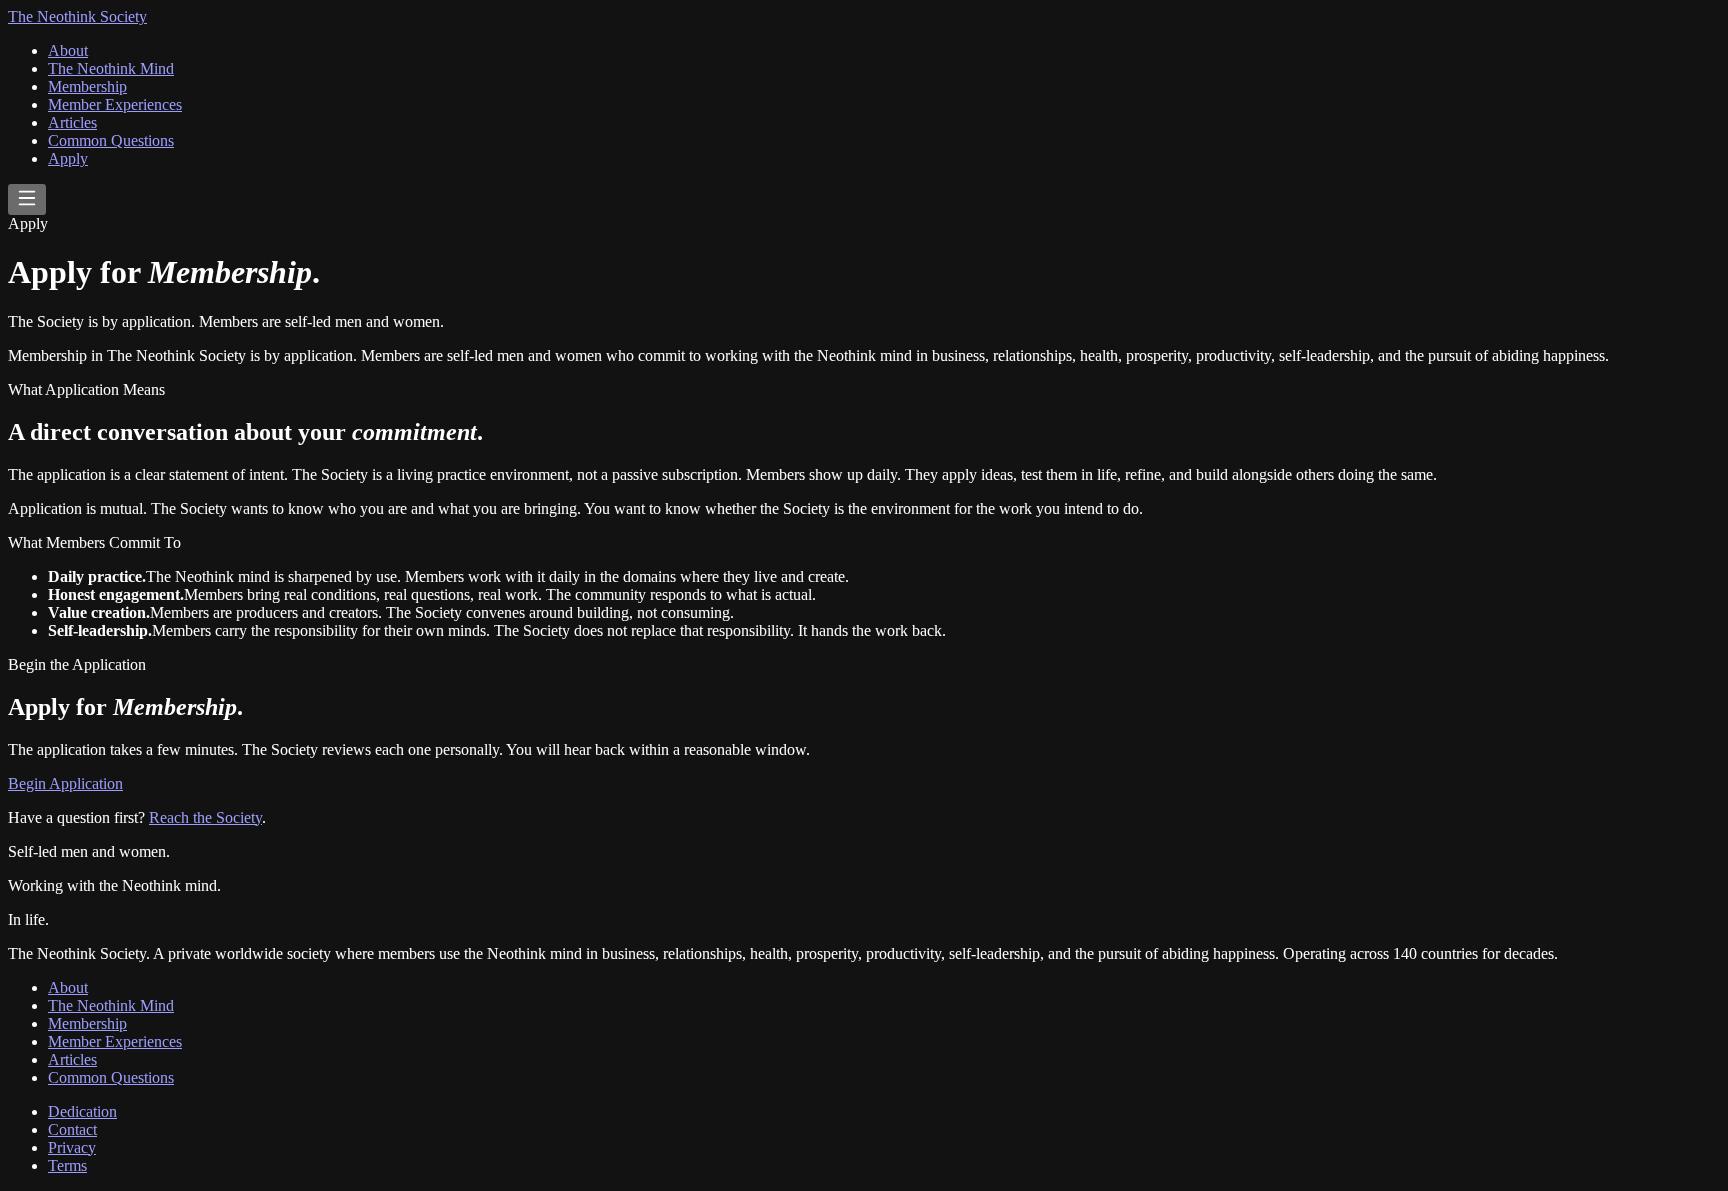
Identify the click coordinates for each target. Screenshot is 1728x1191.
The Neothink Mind (111, 68)
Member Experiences (115, 104)
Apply (68, 158)
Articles (72, 122)
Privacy (72, 1147)
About (68, 50)
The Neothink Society (77, 16)
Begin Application (65, 783)
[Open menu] (27, 199)
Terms (67, 1165)
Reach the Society (205, 817)
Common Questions (111, 140)
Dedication (82, 1111)
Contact (72, 1129)
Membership (87, 86)
